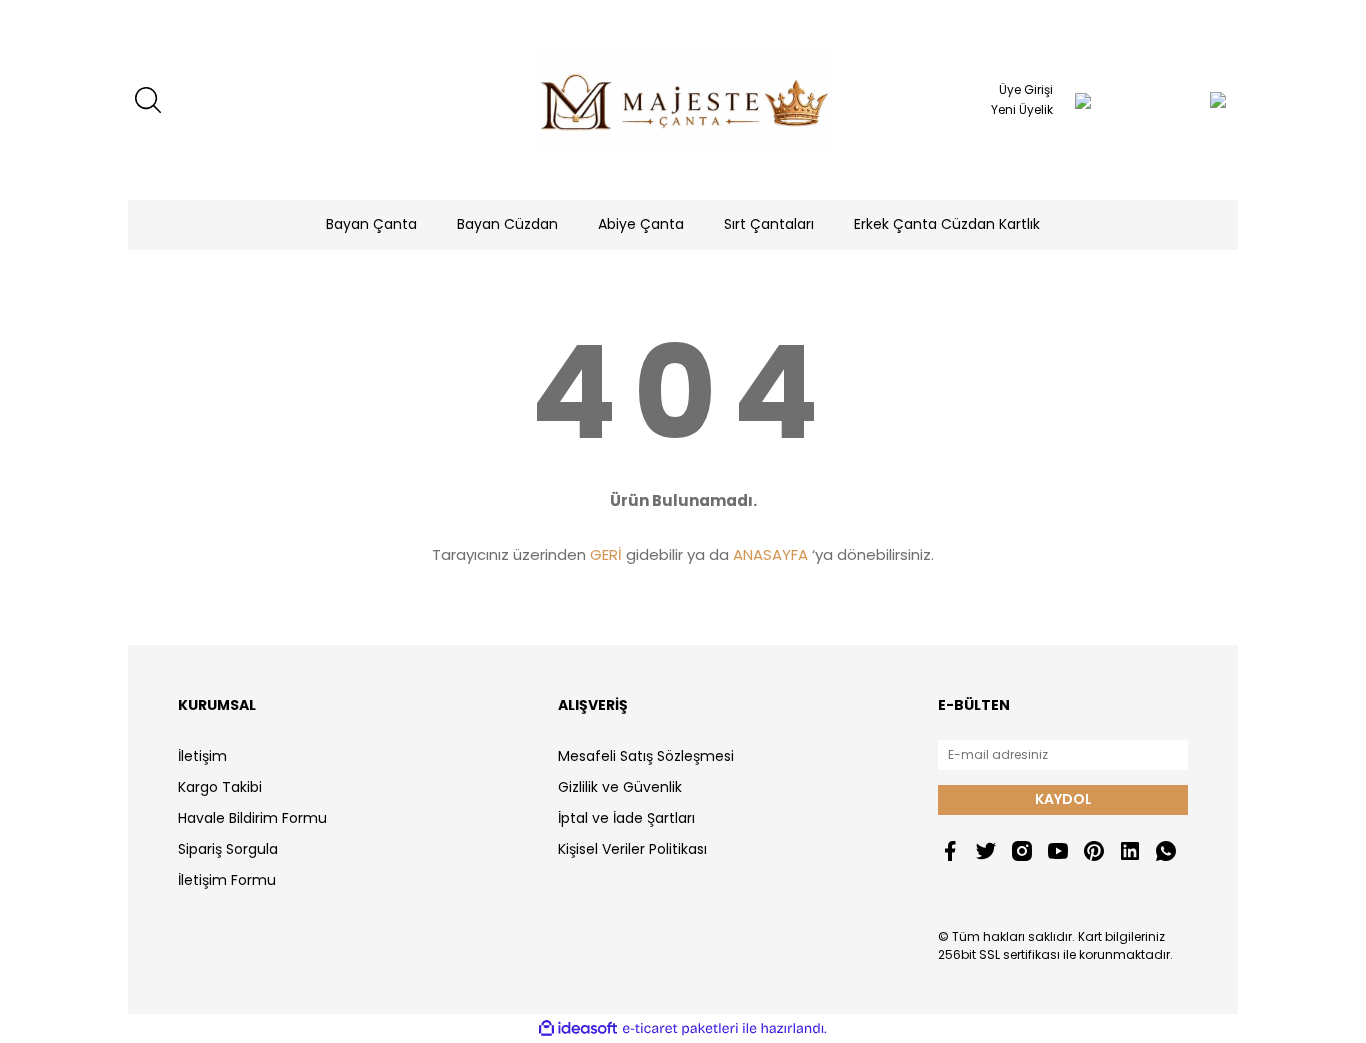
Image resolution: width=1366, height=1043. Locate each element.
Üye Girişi (1026, 89)
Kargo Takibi (220, 787)
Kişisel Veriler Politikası (632, 849)
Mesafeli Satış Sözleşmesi (646, 756)
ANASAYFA (770, 554)
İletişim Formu (227, 880)
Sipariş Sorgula (228, 849)
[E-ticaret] (680, 1029)
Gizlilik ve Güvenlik (620, 787)
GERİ (606, 554)
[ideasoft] (578, 1028)
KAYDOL (1063, 799)
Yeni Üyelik (1022, 109)
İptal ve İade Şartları (626, 818)
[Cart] (1178, 100)
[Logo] (683, 100)
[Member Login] (1083, 100)
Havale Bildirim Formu (252, 818)
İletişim (202, 756)
